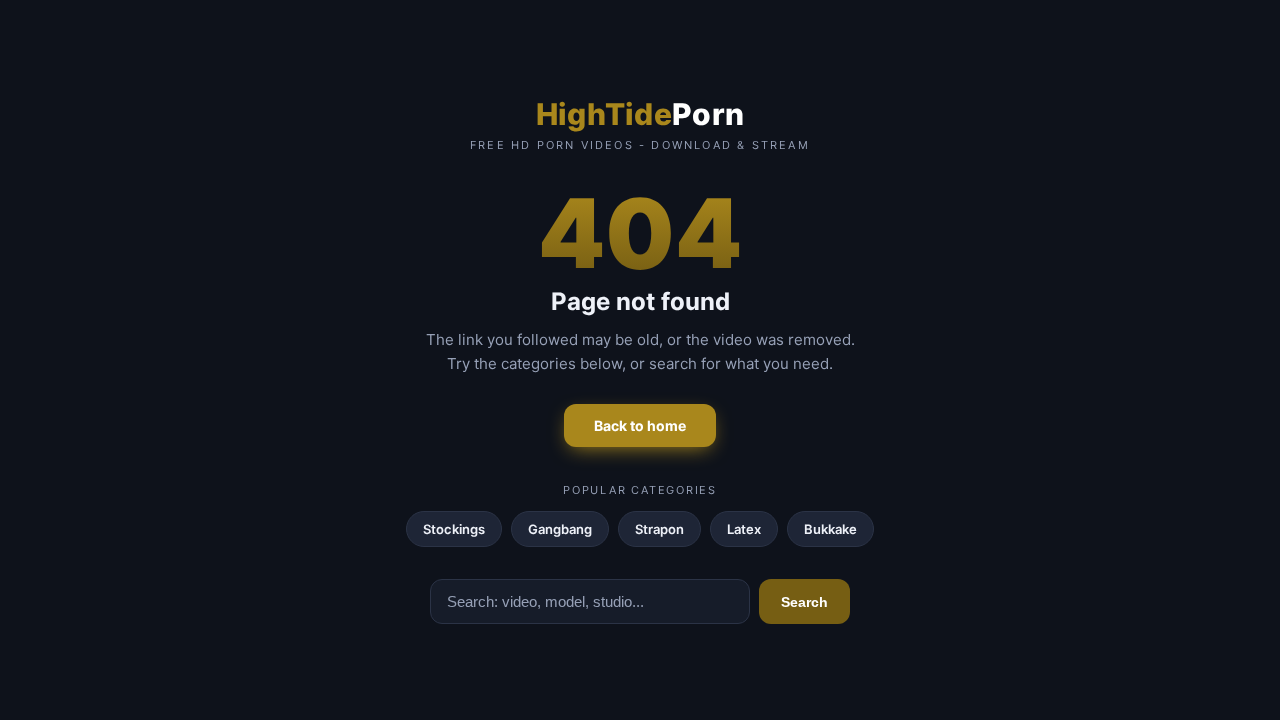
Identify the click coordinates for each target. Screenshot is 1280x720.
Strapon (659, 529)
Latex (744, 529)
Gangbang (560, 529)
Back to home (640, 425)
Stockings (454, 529)
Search (804, 602)
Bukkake (830, 529)
